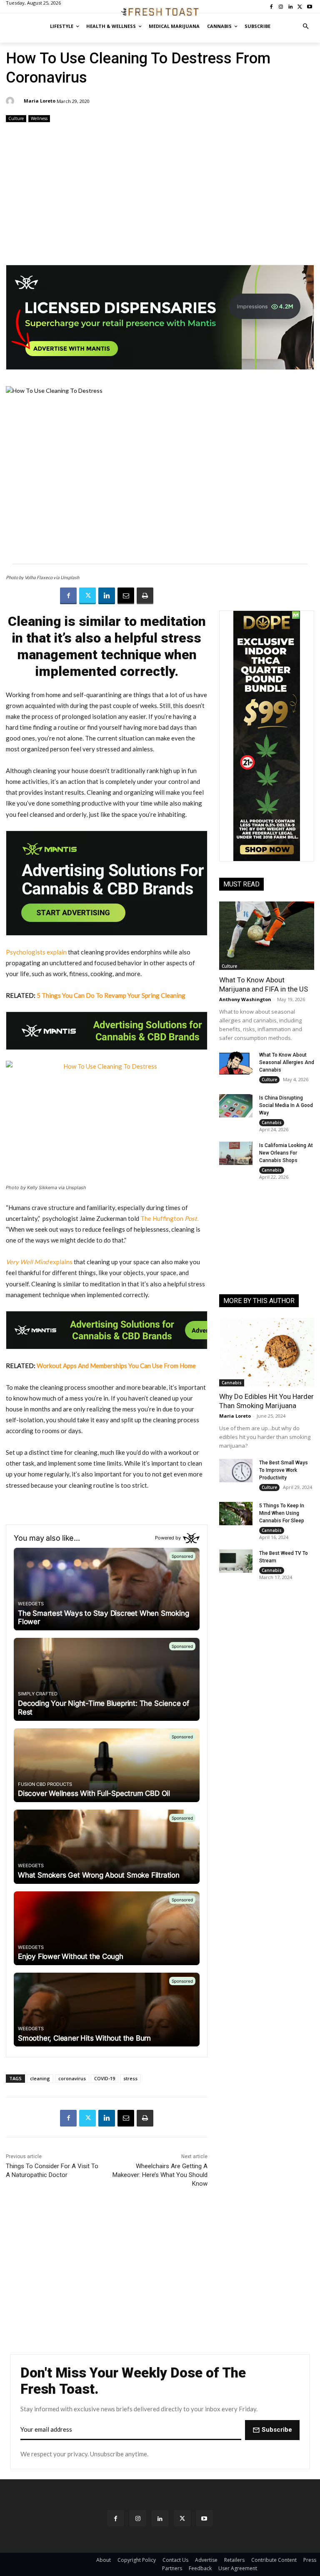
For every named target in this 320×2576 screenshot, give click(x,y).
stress (130, 2078)
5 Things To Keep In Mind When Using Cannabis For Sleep (282, 1513)
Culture (16, 118)
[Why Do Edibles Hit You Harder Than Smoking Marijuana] (267, 1352)
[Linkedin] (107, 596)
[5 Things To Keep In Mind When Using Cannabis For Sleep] (236, 1514)
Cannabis (272, 1122)
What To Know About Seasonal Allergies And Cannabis (287, 1062)
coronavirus (72, 2078)
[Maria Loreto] (11, 101)
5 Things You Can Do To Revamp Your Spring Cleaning (111, 995)
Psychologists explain (36, 952)
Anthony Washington (245, 999)
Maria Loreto (40, 101)
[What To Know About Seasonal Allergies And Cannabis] (236, 1063)
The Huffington (169, 1218)
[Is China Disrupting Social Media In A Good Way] (236, 1106)
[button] (306, 26)
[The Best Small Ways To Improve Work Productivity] (236, 1471)
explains (39, 1262)
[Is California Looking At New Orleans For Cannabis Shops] (236, 1153)
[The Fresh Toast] (160, 12)
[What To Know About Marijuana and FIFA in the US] (267, 936)
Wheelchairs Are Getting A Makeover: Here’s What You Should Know (160, 2175)
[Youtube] (204, 2518)
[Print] (145, 596)
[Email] (126, 596)
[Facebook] (68, 596)
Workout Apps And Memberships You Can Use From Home (116, 1366)
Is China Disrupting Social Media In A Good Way (286, 1105)
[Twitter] (87, 596)
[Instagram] (138, 2518)
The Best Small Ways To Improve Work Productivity (284, 1470)
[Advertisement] (160, 190)
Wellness (39, 118)
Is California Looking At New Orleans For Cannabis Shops (286, 1153)
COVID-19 (105, 2078)
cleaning (40, 2078)
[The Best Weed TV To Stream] (236, 1561)
